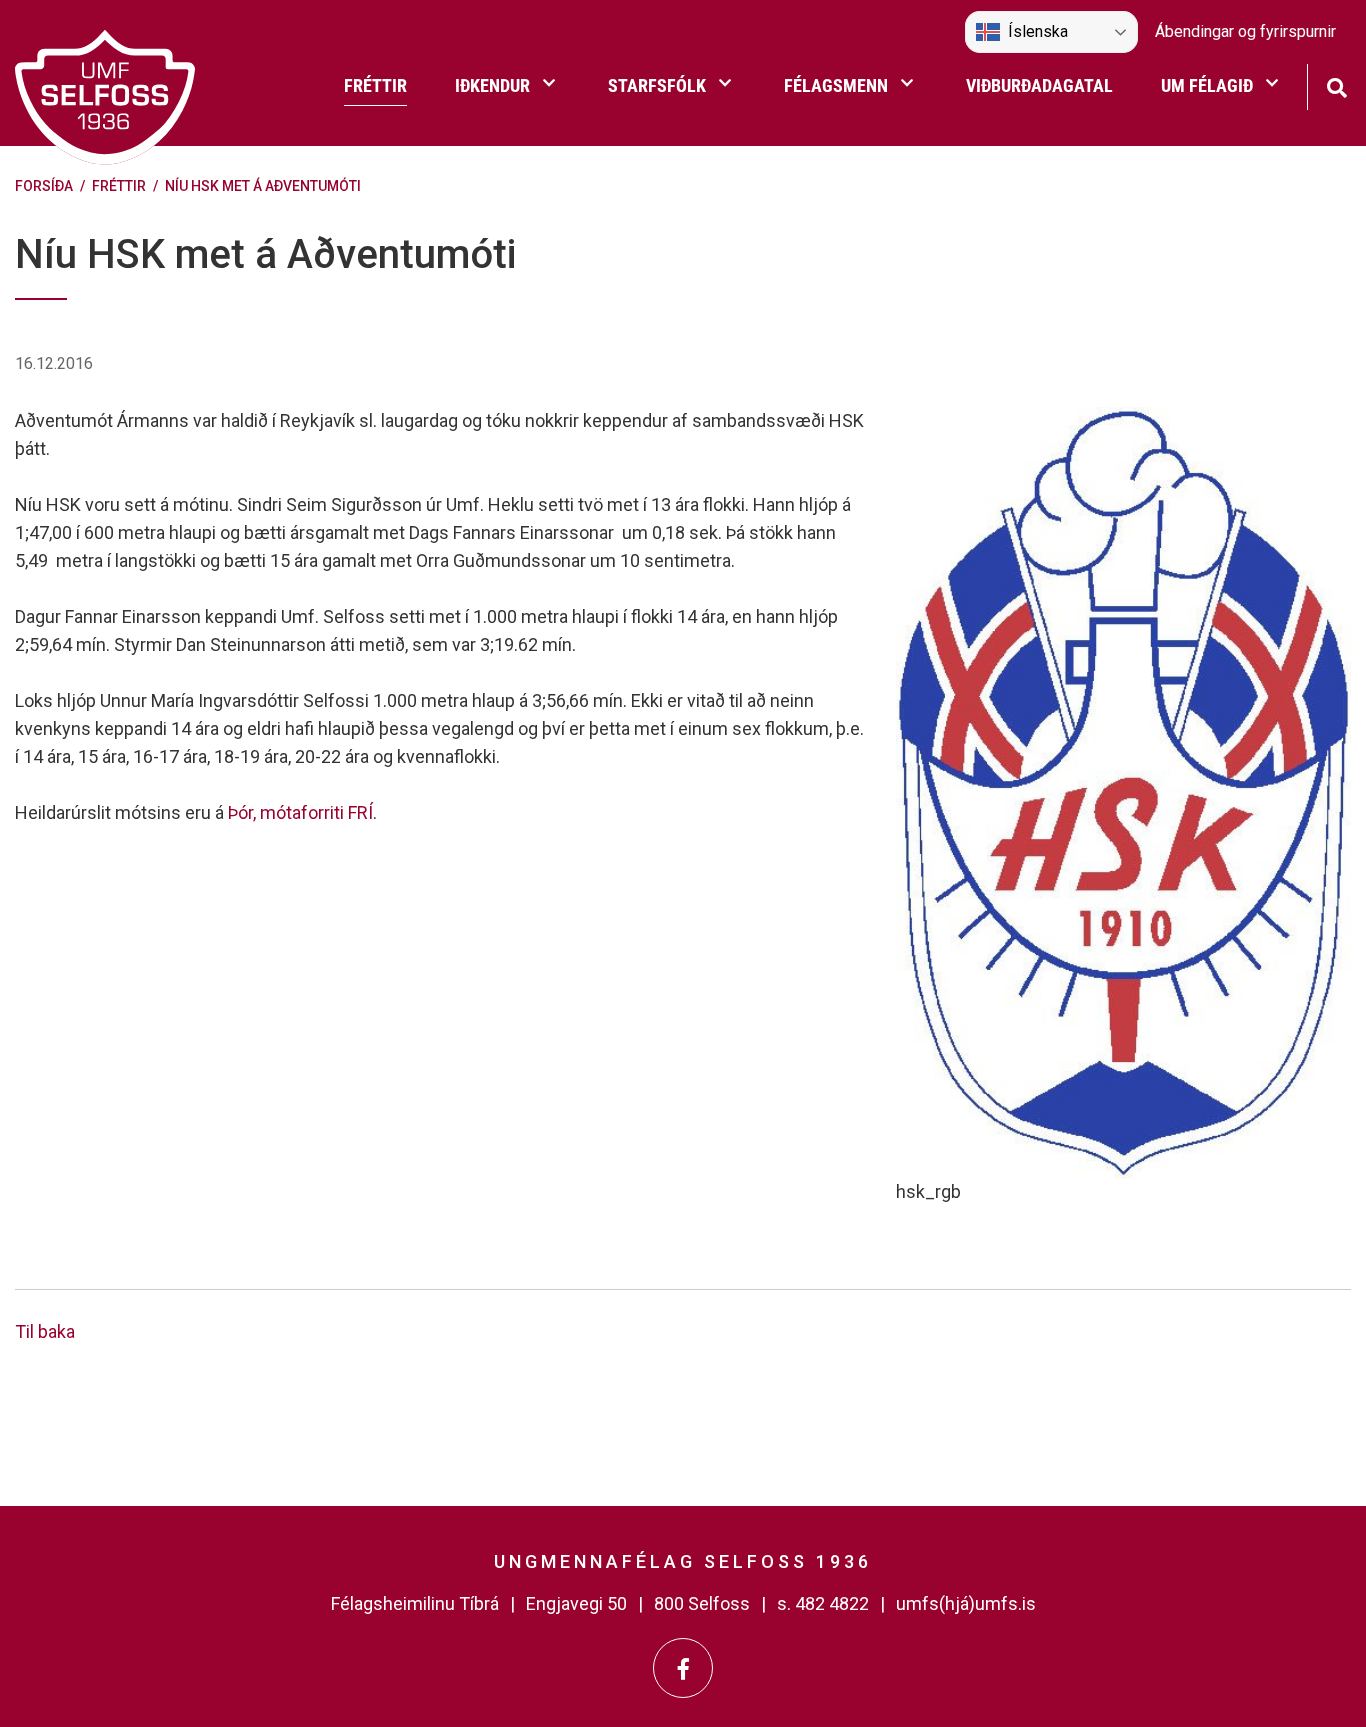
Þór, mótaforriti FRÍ (300, 812)
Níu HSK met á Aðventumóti (263, 186)
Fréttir (119, 186)
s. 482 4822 (823, 1603)
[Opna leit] (1336, 85)
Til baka (45, 1331)
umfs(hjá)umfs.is (966, 1603)
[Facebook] (683, 1668)
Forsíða (44, 186)
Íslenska (1038, 31)
